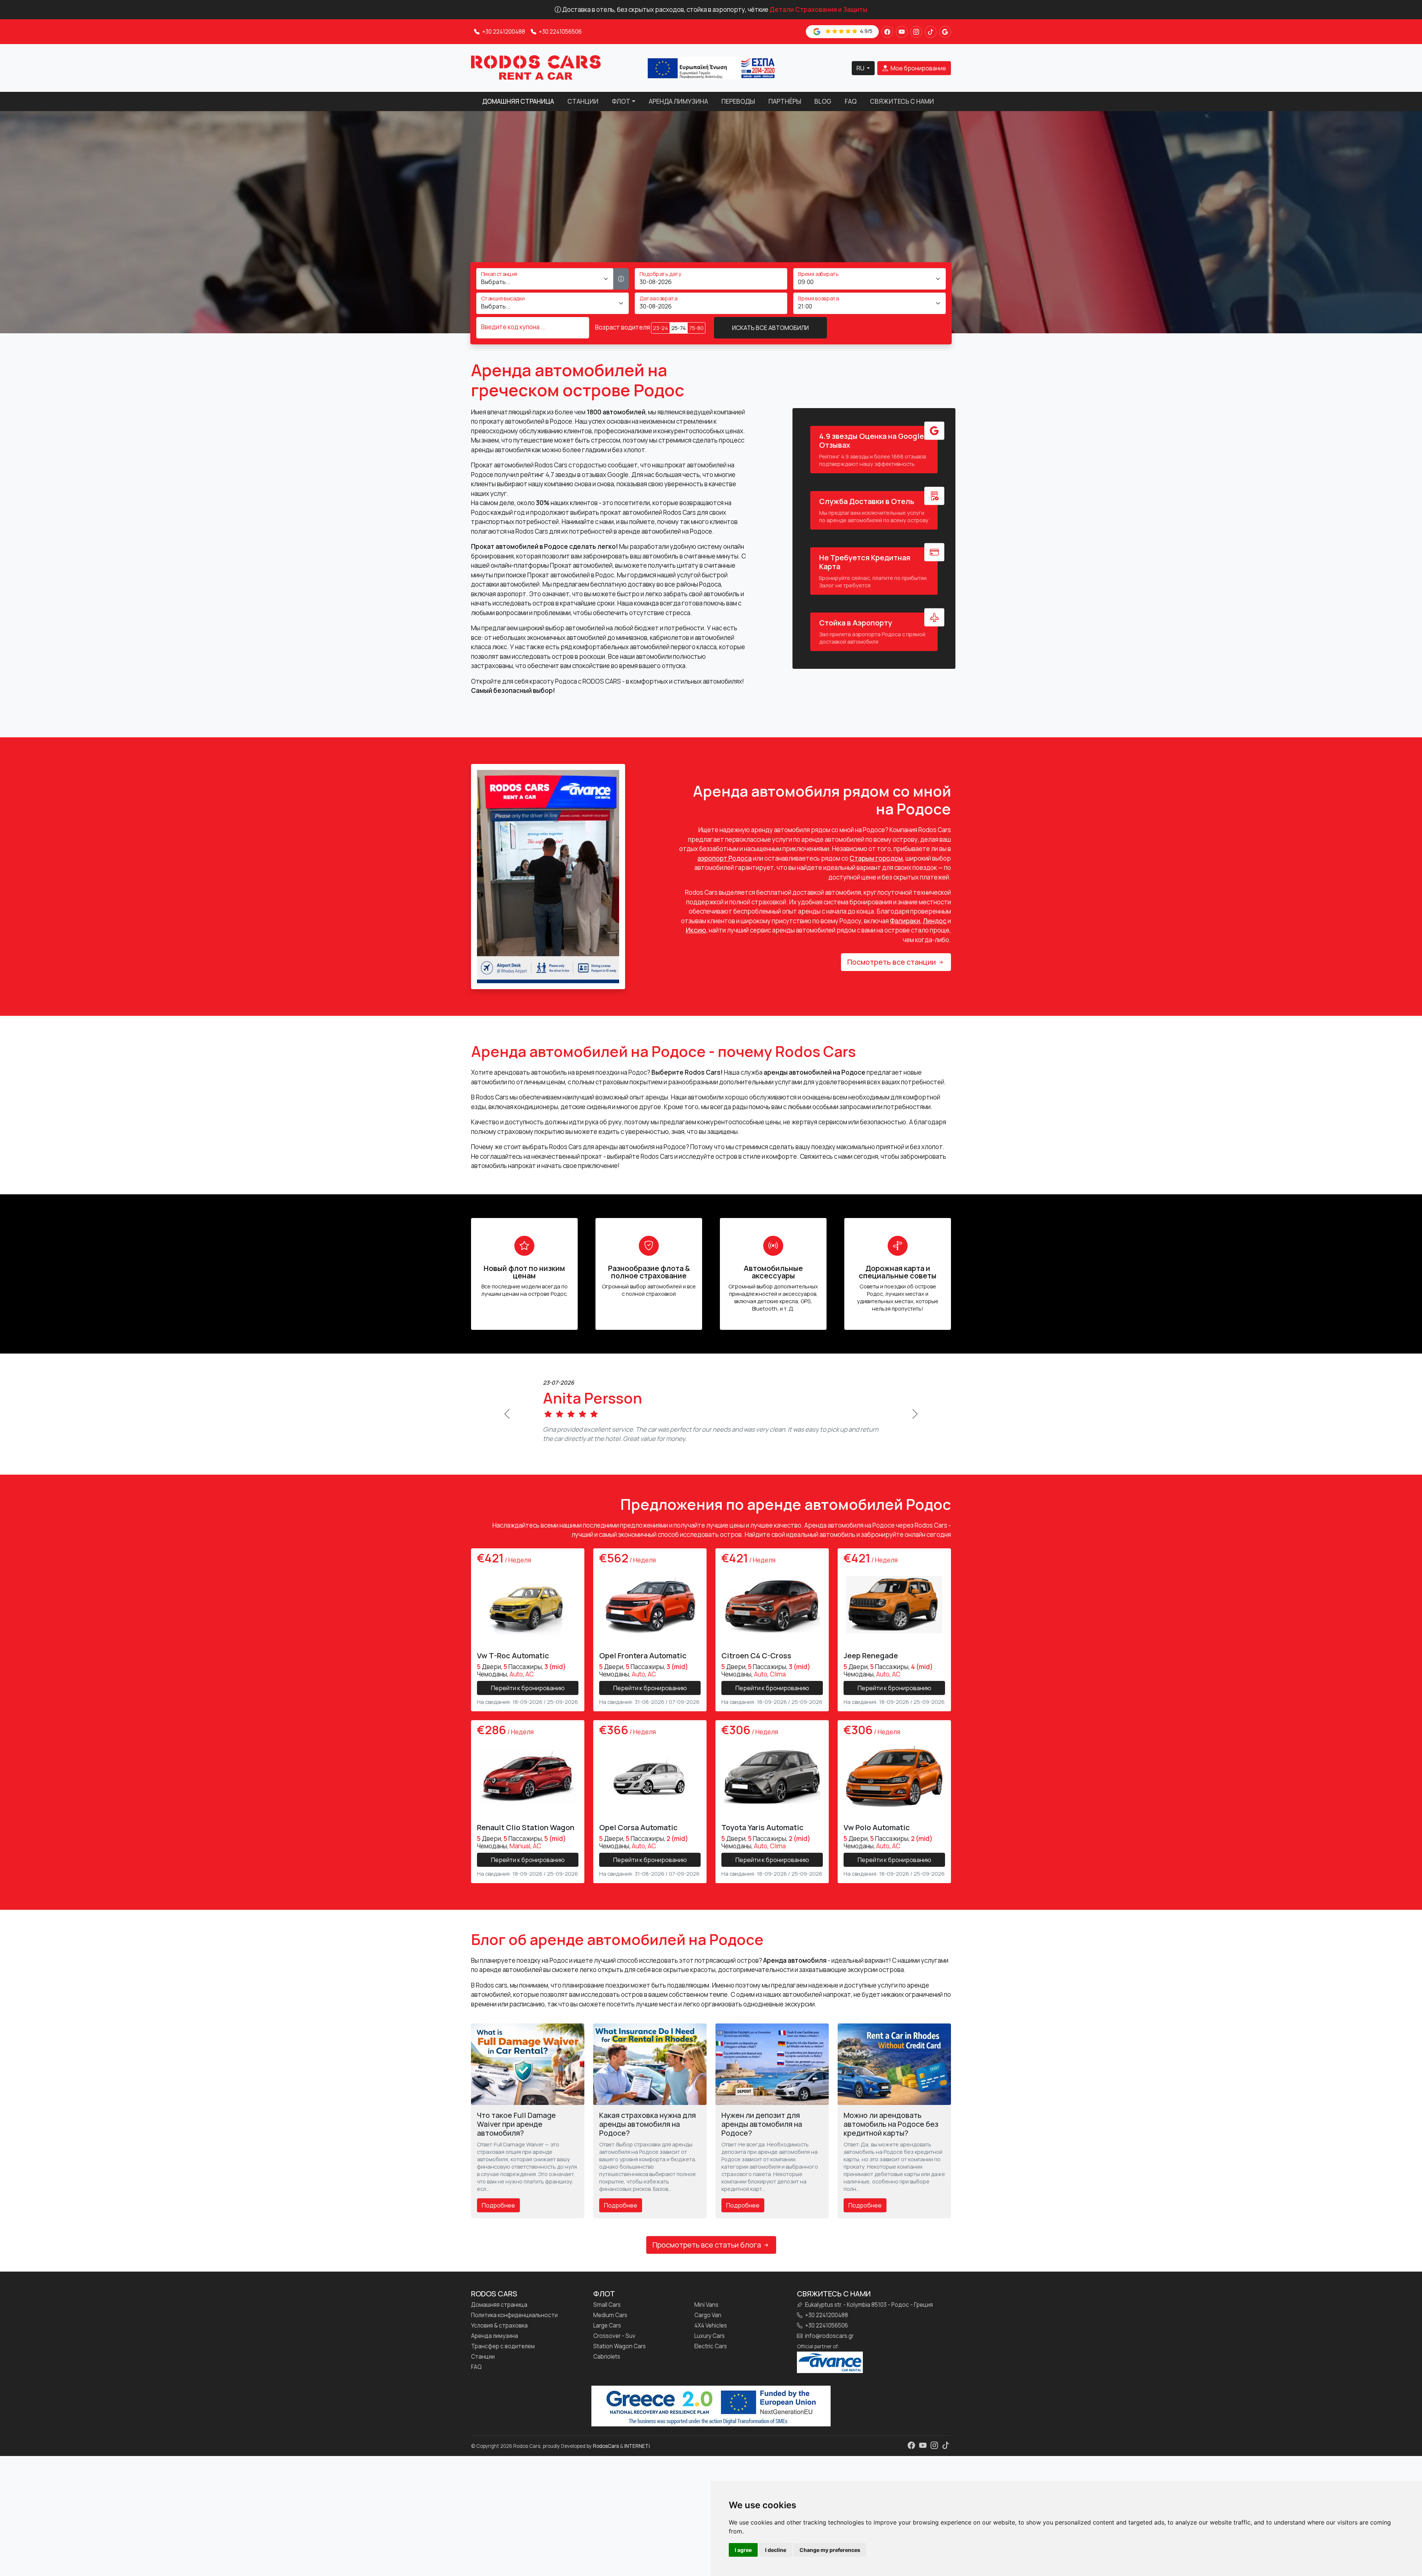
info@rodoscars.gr (829, 2346)
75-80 (696, 328)
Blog (823, 101)
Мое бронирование (918, 68)
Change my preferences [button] (830, 2550)
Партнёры (785, 101)
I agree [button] (743, 2550)
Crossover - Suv (614, 2346)
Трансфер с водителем (503, 2356)
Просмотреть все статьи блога (707, 2254)
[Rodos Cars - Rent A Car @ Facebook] (887, 32)
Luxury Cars (710, 2346)
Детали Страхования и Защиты (818, 9)
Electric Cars (711, 2356)
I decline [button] (776, 2550)
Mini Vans (706, 2315)
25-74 (679, 328)
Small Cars (607, 2315)
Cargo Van (708, 2325)
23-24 (660, 328)
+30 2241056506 (560, 32)
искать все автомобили (770, 328)
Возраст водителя (622, 327)
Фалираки (905, 921)
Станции (583, 101)
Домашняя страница (518, 101)
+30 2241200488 (503, 32)
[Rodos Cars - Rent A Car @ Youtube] (902, 32)
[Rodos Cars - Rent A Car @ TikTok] (931, 32)
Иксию (696, 930)
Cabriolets (607, 2366)
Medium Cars (610, 2325)
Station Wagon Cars (620, 2356)
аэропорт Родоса (725, 858)
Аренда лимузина (678, 101)
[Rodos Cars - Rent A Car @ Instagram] (916, 32)
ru (861, 68)
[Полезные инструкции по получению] (621, 279)
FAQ (851, 101)
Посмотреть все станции (892, 962)
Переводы (738, 101)
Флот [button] (621, 101)
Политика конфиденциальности (514, 2325)
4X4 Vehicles (711, 2335)
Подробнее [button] (498, 2215)
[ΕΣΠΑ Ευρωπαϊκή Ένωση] (711, 67)
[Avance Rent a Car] (830, 2371)
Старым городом (876, 858)
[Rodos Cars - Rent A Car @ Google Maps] (945, 32)
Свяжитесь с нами (902, 101)
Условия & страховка (499, 2335)
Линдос (935, 921)
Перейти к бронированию (528, 1697)
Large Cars (607, 2335)
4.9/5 (866, 31)
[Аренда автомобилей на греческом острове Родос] (536, 67)
